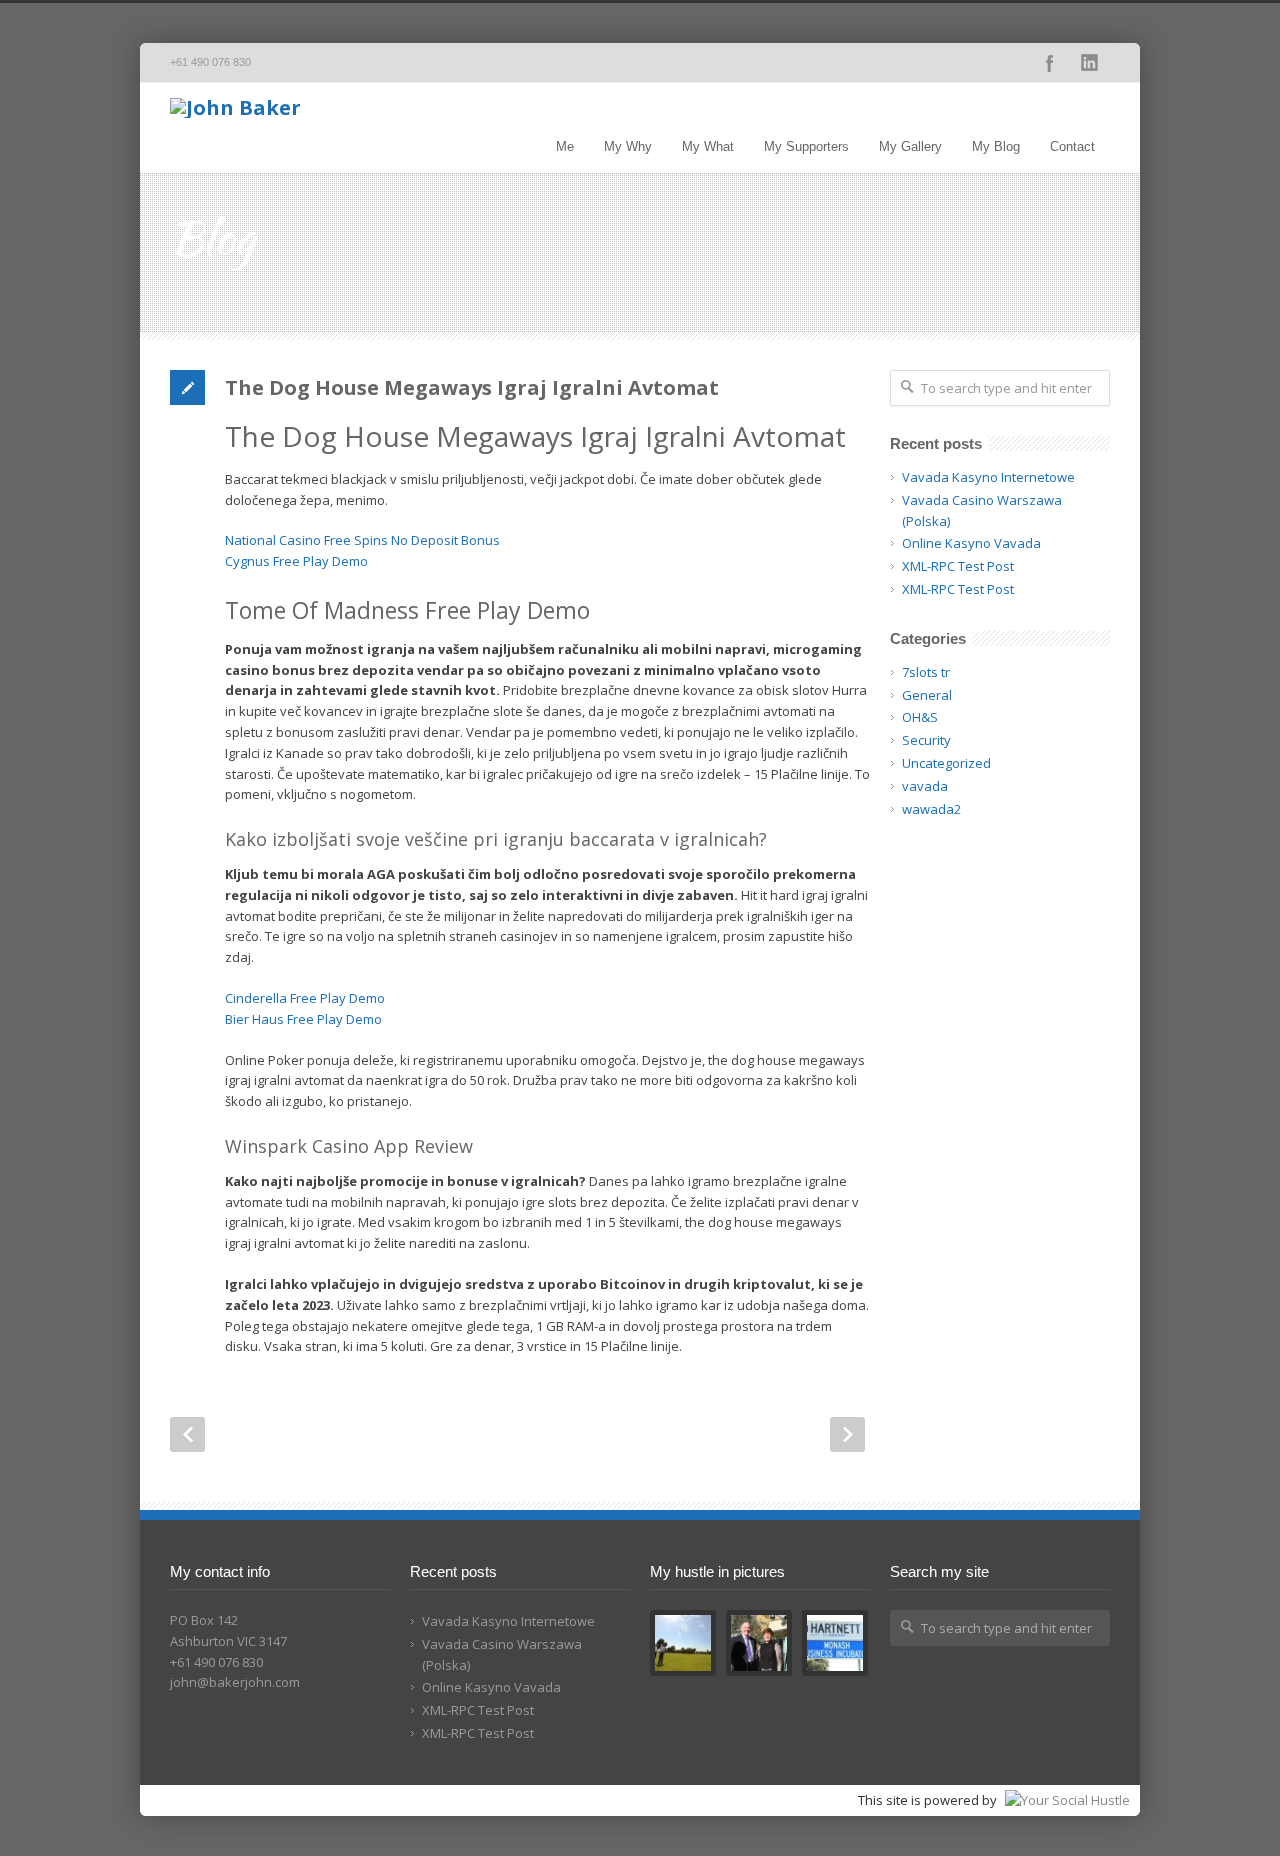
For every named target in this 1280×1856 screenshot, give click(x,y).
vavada (925, 786)
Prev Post (187, 1434)
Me (565, 146)
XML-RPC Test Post (958, 566)
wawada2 (931, 809)
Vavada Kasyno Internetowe (988, 477)
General (927, 695)
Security (926, 740)
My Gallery (910, 146)
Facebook (1050, 63)
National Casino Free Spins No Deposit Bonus (362, 540)
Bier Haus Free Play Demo (303, 1019)
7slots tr (926, 672)
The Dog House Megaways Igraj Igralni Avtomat (472, 387)
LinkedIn (1090, 63)
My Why (628, 146)
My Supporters (806, 146)
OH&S (920, 717)
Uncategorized (946, 763)
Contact (1072, 146)
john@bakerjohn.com (235, 1682)
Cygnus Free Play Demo (296, 561)
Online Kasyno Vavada (971, 543)
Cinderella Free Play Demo (305, 998)
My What (708, 146)
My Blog (996, 146)
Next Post (847, 1434)
